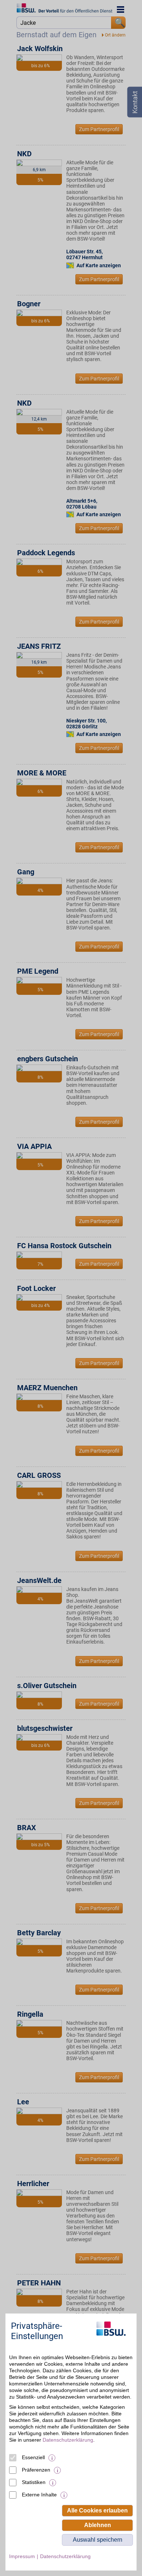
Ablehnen (98, 2525)
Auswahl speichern (98, 2540)
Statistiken (34, 2482)
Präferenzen (36, 2470)
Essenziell (33, 2457)
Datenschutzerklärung (68, 2440)
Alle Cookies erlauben (97, 2510)
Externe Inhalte (39, 2495)
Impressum (22, 2556)
